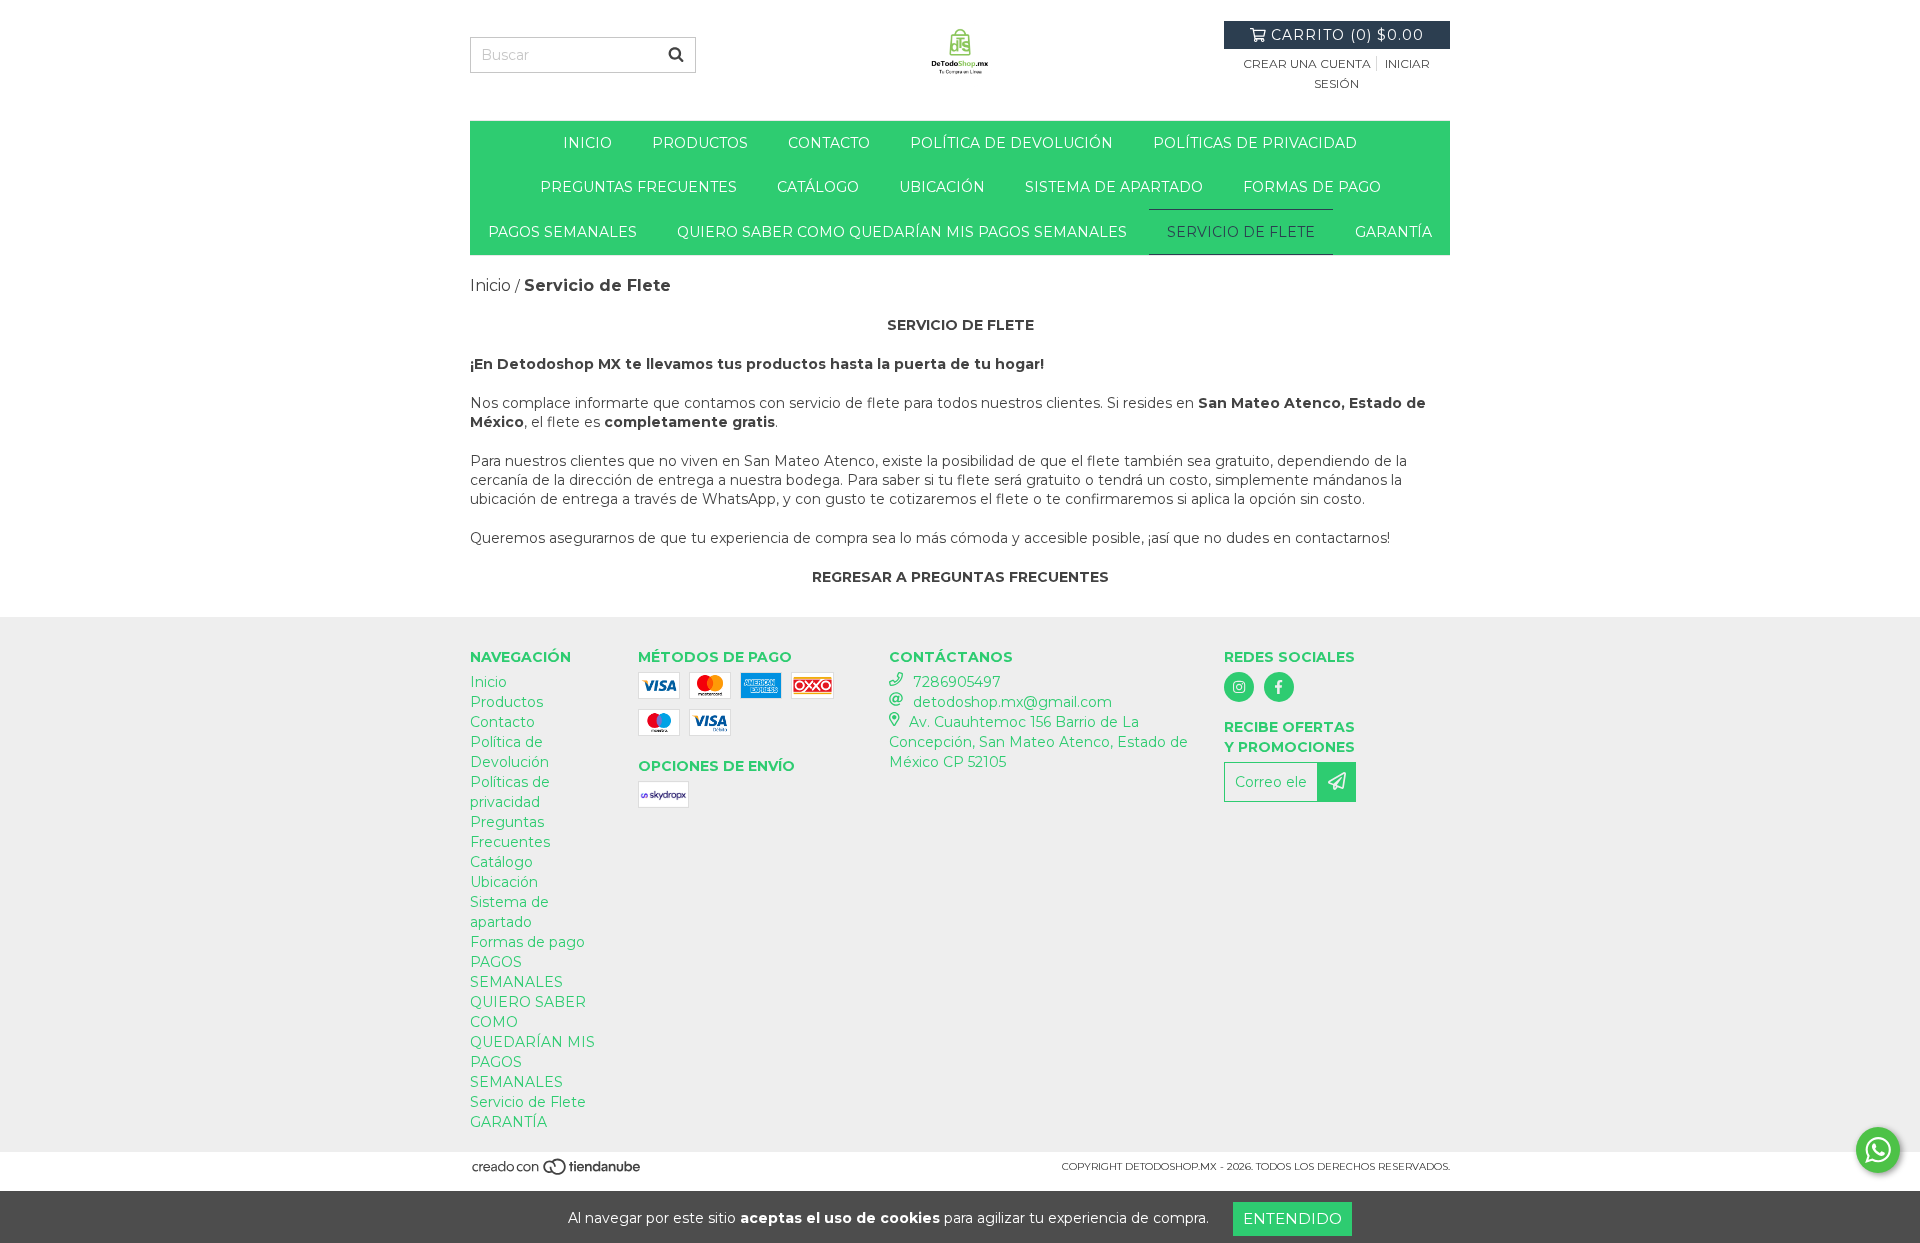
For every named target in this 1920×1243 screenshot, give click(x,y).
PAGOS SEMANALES (562, 232)
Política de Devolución (1011, 143)
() (1347, 35)
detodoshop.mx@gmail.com (1012, 702)
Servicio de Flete (1241, 232)
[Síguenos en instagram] (1239, 687)
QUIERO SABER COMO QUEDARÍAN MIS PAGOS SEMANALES (902, 232)
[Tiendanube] (557, 1172)
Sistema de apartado (1114, 187)
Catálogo (818, 187)
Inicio (587, 143)
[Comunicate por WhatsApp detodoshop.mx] (1878, 1150)
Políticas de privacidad (1255, 143)
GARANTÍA (1393, 232)
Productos (700, 143)
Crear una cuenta (1307, 63)
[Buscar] (676, 55)
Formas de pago (1312, 187)
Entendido (1292, 1218)
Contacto (829, 143)
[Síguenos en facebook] (1279, 687)
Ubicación (942, 187)
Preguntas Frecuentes (638, 187)
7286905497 (957, 682)
